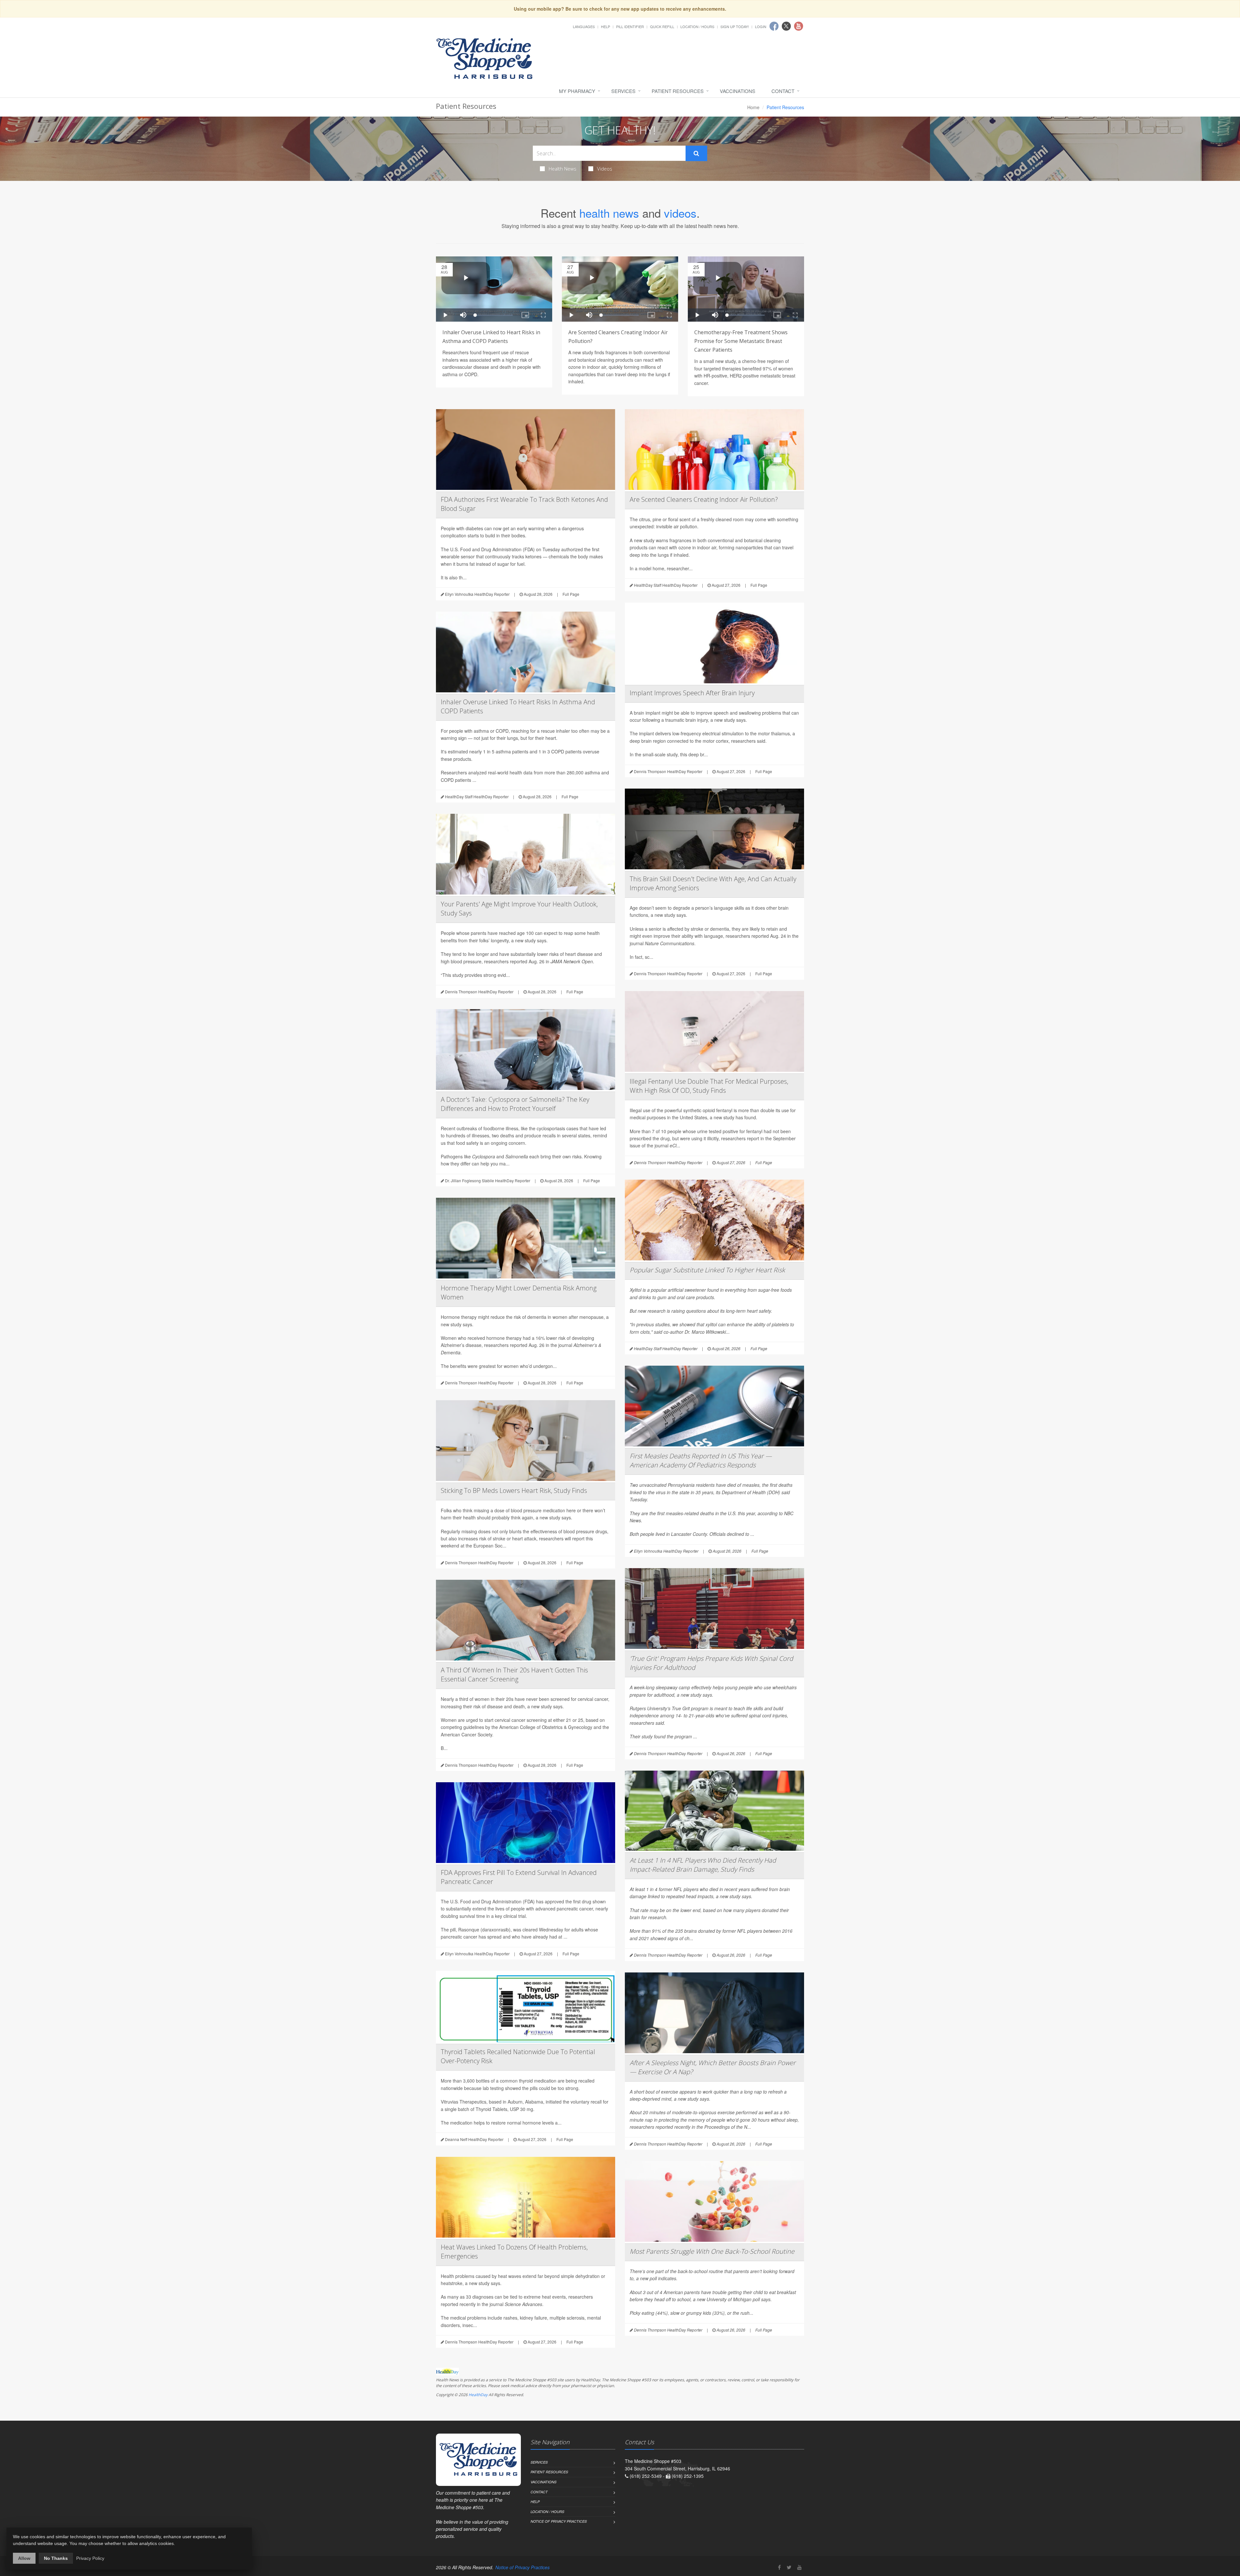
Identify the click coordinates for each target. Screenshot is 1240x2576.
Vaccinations (738, 91)
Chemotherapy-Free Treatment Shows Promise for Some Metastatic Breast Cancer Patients (741, 341)
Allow (24, 2558)
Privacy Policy (90, 2558)
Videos (605, 169)
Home (753, 107)
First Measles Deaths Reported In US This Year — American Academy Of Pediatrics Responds (701, 1460)
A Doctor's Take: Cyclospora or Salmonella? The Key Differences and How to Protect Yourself (515, 1104)
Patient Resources (678, 91)
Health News (563, 169)
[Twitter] (789, 2567)
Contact (783, 91)
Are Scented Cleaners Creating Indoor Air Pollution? (704, 499)
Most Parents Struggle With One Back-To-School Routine (712, 2251)
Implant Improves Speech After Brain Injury (692, 693)
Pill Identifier (630, 26)
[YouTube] (800, 2567)
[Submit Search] (696, 153)
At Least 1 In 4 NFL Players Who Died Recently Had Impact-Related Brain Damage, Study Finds (703, 1865)
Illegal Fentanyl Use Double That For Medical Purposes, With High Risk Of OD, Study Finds (709, 1086)
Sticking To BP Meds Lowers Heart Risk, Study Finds (514, 1490)
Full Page (571, 594)
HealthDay (478, 2395)
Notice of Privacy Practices (559, 2521)
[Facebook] (779, 2567)
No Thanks (56, 2558)
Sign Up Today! (735, 26)
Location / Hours (697, 26)
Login (761, 26)
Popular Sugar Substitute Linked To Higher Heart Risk (707, 1270)
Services (623, 91)
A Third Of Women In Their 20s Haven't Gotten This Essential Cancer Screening (514, 1675)
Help (605, 26)
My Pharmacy (577, 91)
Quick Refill (662, 26)
